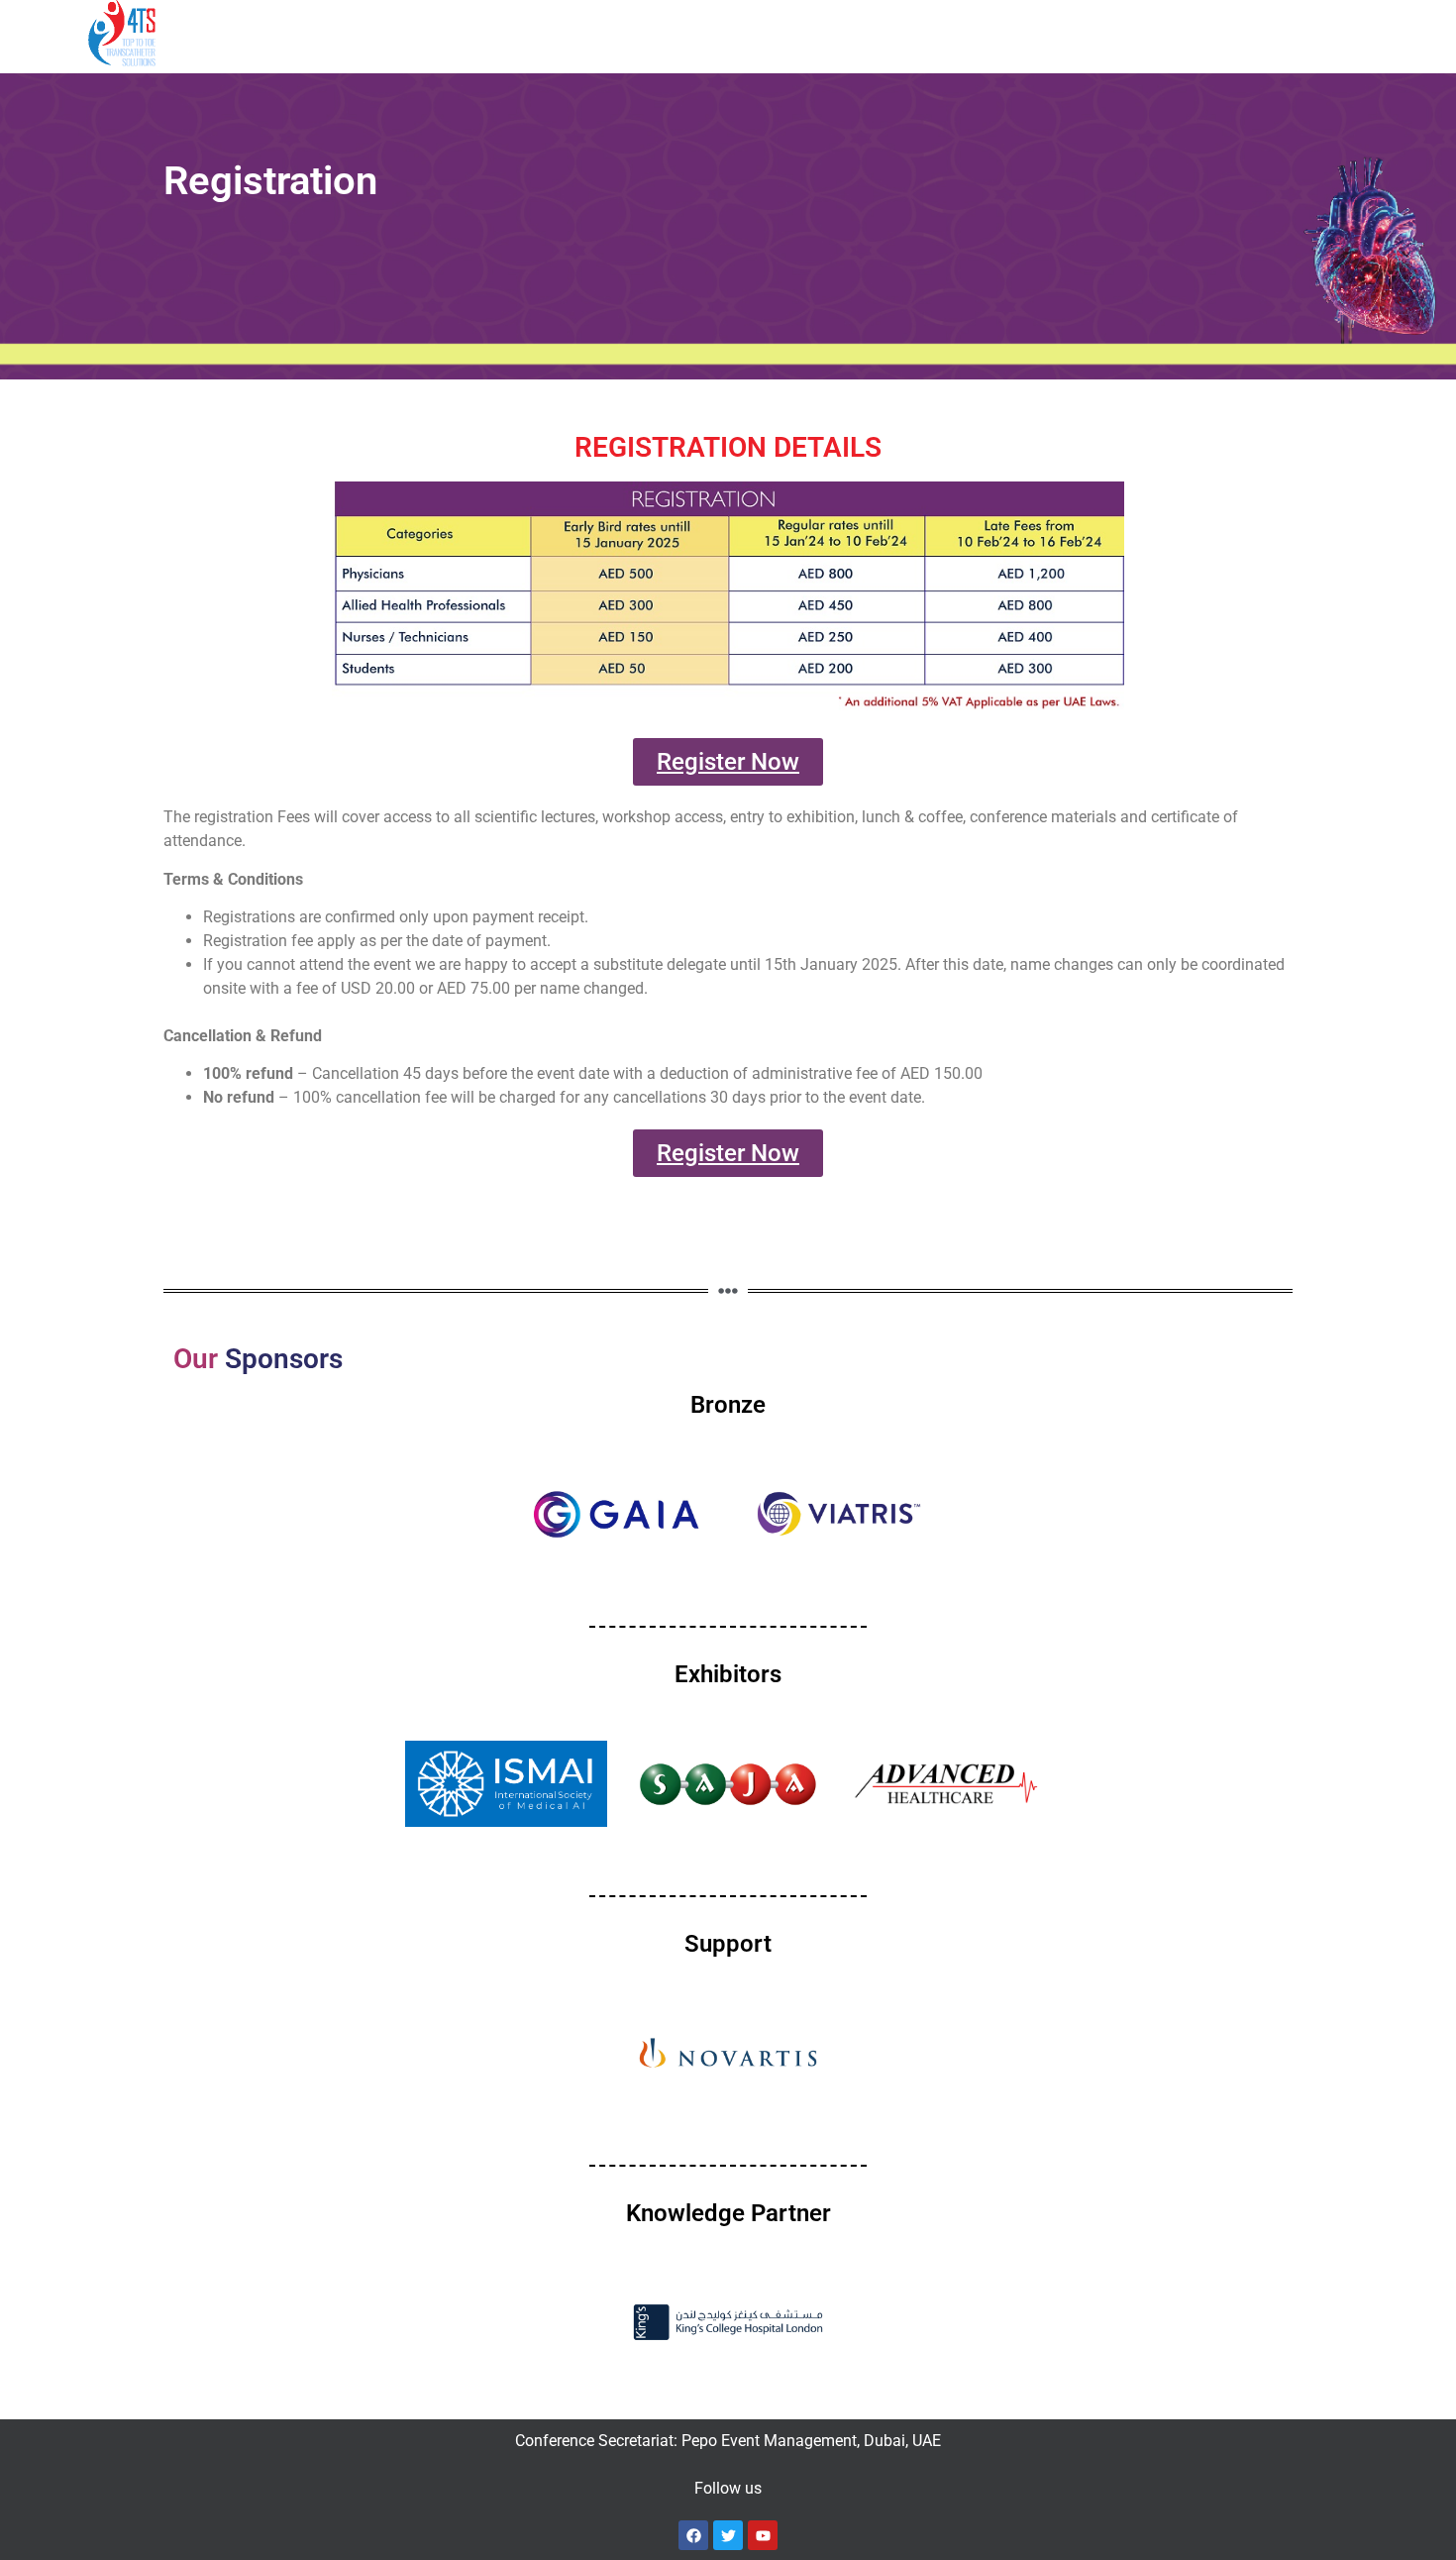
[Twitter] (728, 2535)
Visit (967, 33)
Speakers (502, 33)
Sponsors (712, 33)
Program (391, 33)
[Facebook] (693, 2535)
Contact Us (1069, 33)
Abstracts (597, 33)
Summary (278, 33)
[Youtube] (763, 2535)
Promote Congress (839, 33)
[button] (287, 34)
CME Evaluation (1193, 33)
